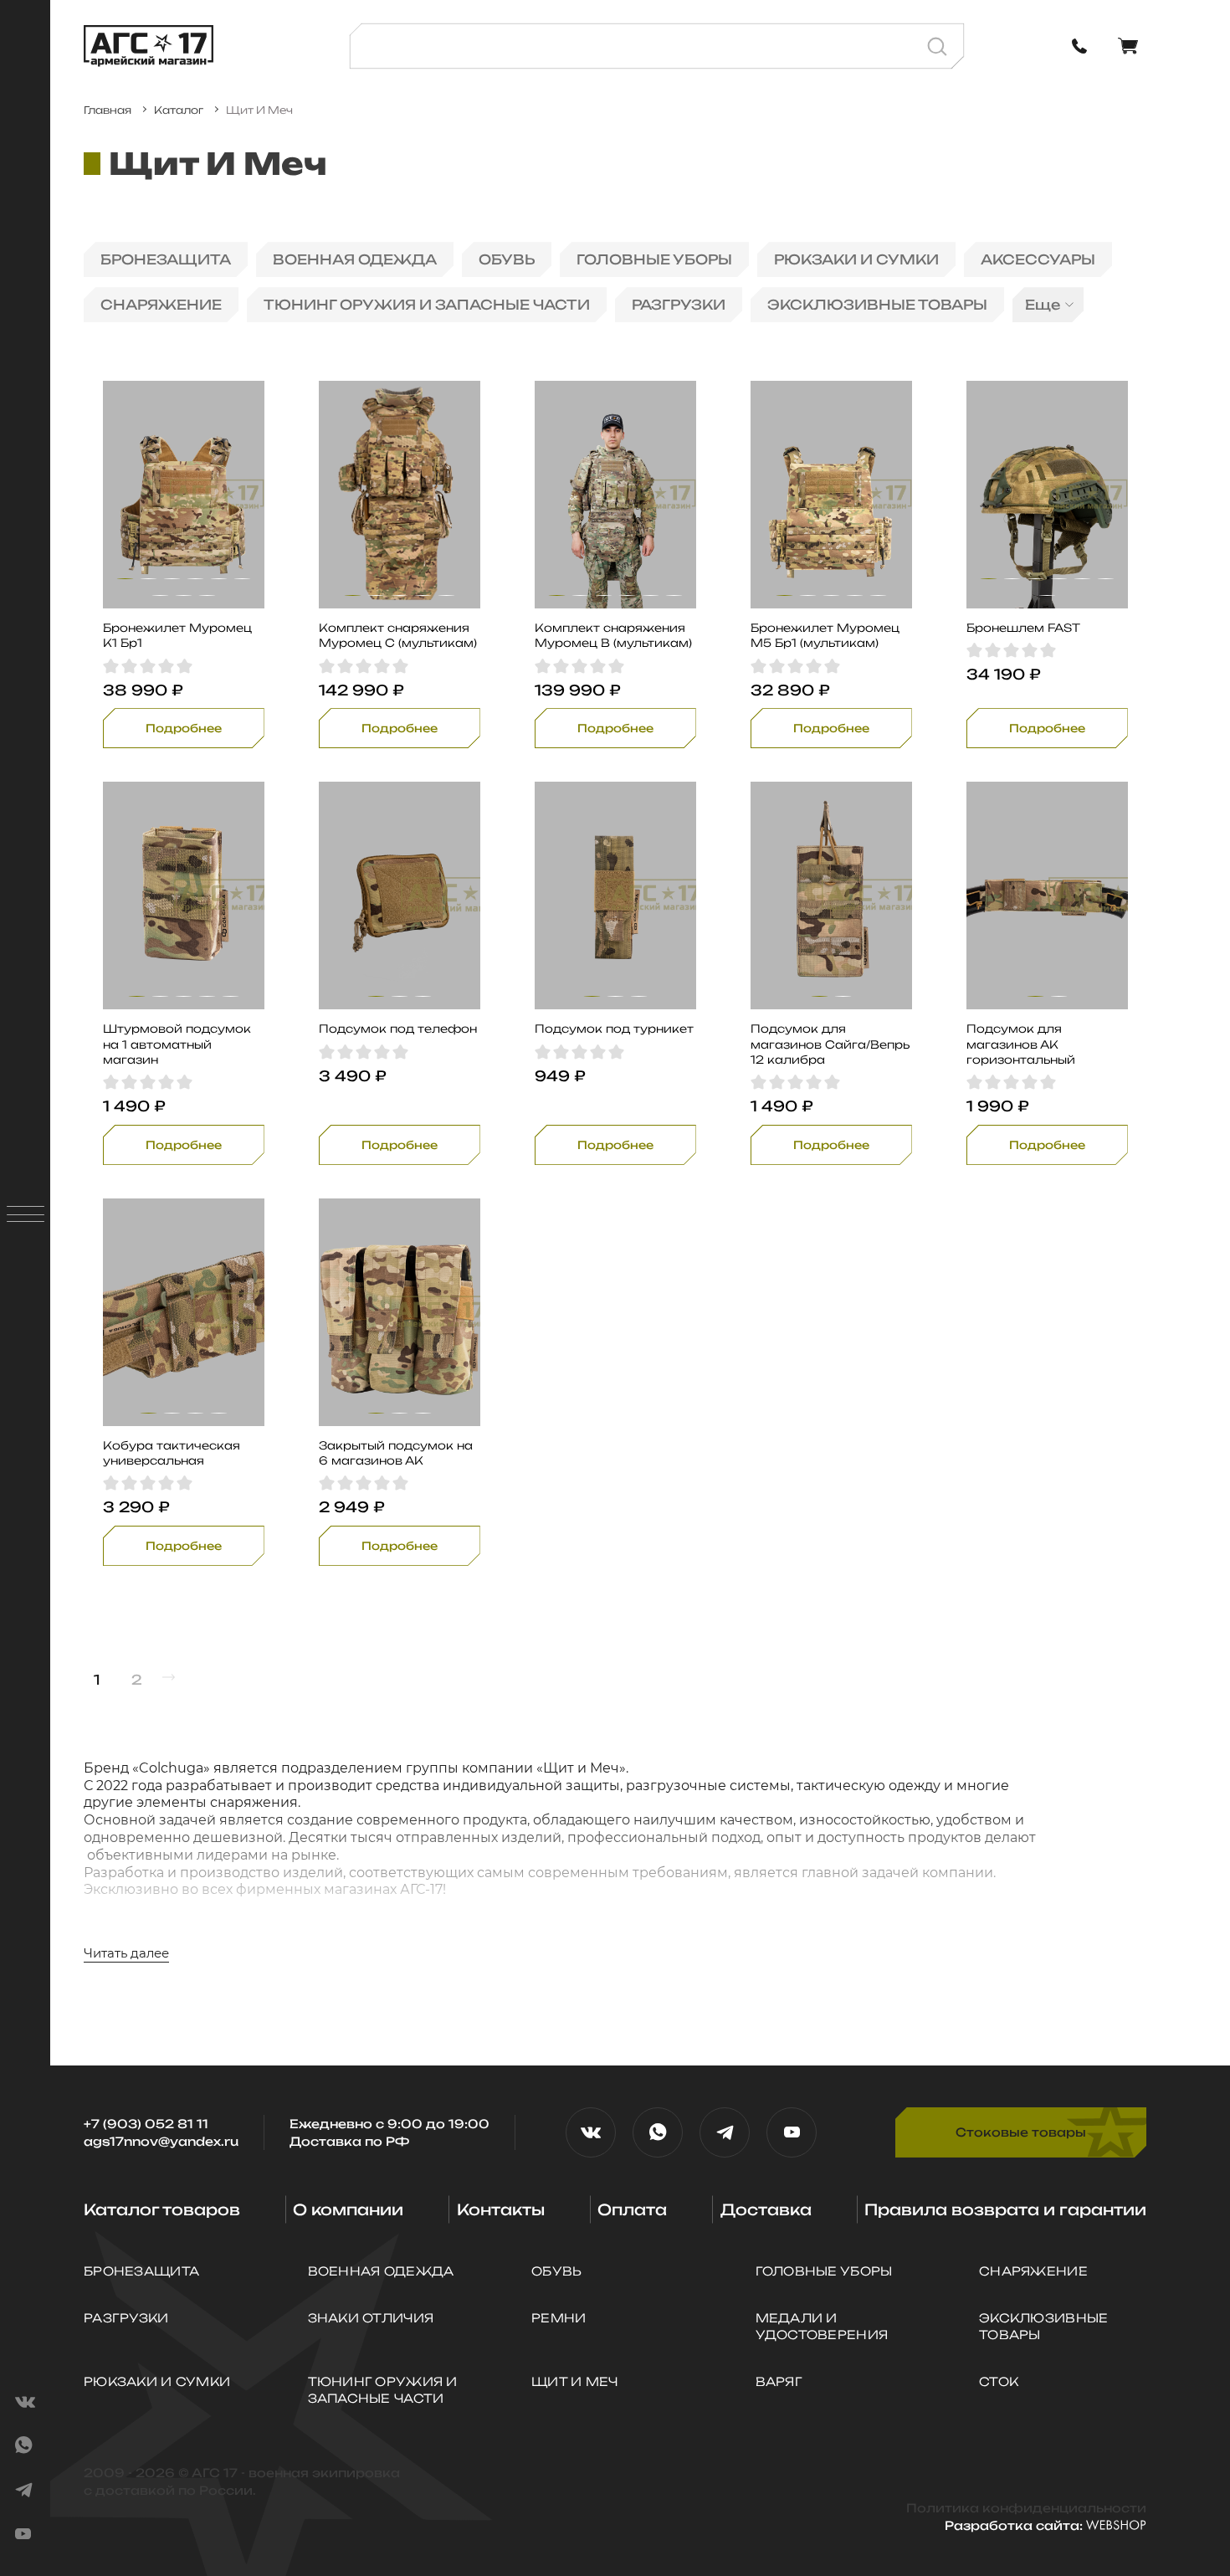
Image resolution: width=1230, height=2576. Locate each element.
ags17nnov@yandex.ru (161, 2141)
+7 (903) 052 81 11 (146, 2124)
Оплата (632, 2209)
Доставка (766, 2209)
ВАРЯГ (779, 2381)
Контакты (501, 2209)
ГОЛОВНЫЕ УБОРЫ (654, 259)
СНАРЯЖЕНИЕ (161, 305)
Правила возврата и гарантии (1005, 2209)
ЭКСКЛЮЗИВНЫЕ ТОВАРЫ (877, 305)
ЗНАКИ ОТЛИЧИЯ (371, 2318)
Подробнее (184, 728)
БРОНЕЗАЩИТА (166, 259)
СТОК (999, 2381)
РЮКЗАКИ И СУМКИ (856, 259)
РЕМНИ (559, 2318)
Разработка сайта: (1015, 2525)
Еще (1043, 305)
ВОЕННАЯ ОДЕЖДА (355, 259)
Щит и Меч (575, 2381)
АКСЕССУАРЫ (1038, 259)
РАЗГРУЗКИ (679, 305)
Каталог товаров (162, 2209)
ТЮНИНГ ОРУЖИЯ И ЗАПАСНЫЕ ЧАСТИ (427, 305)
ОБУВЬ (507, 259)
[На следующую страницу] (169, 1678)
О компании (348, 2209)
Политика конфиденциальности (1026, 2508)
